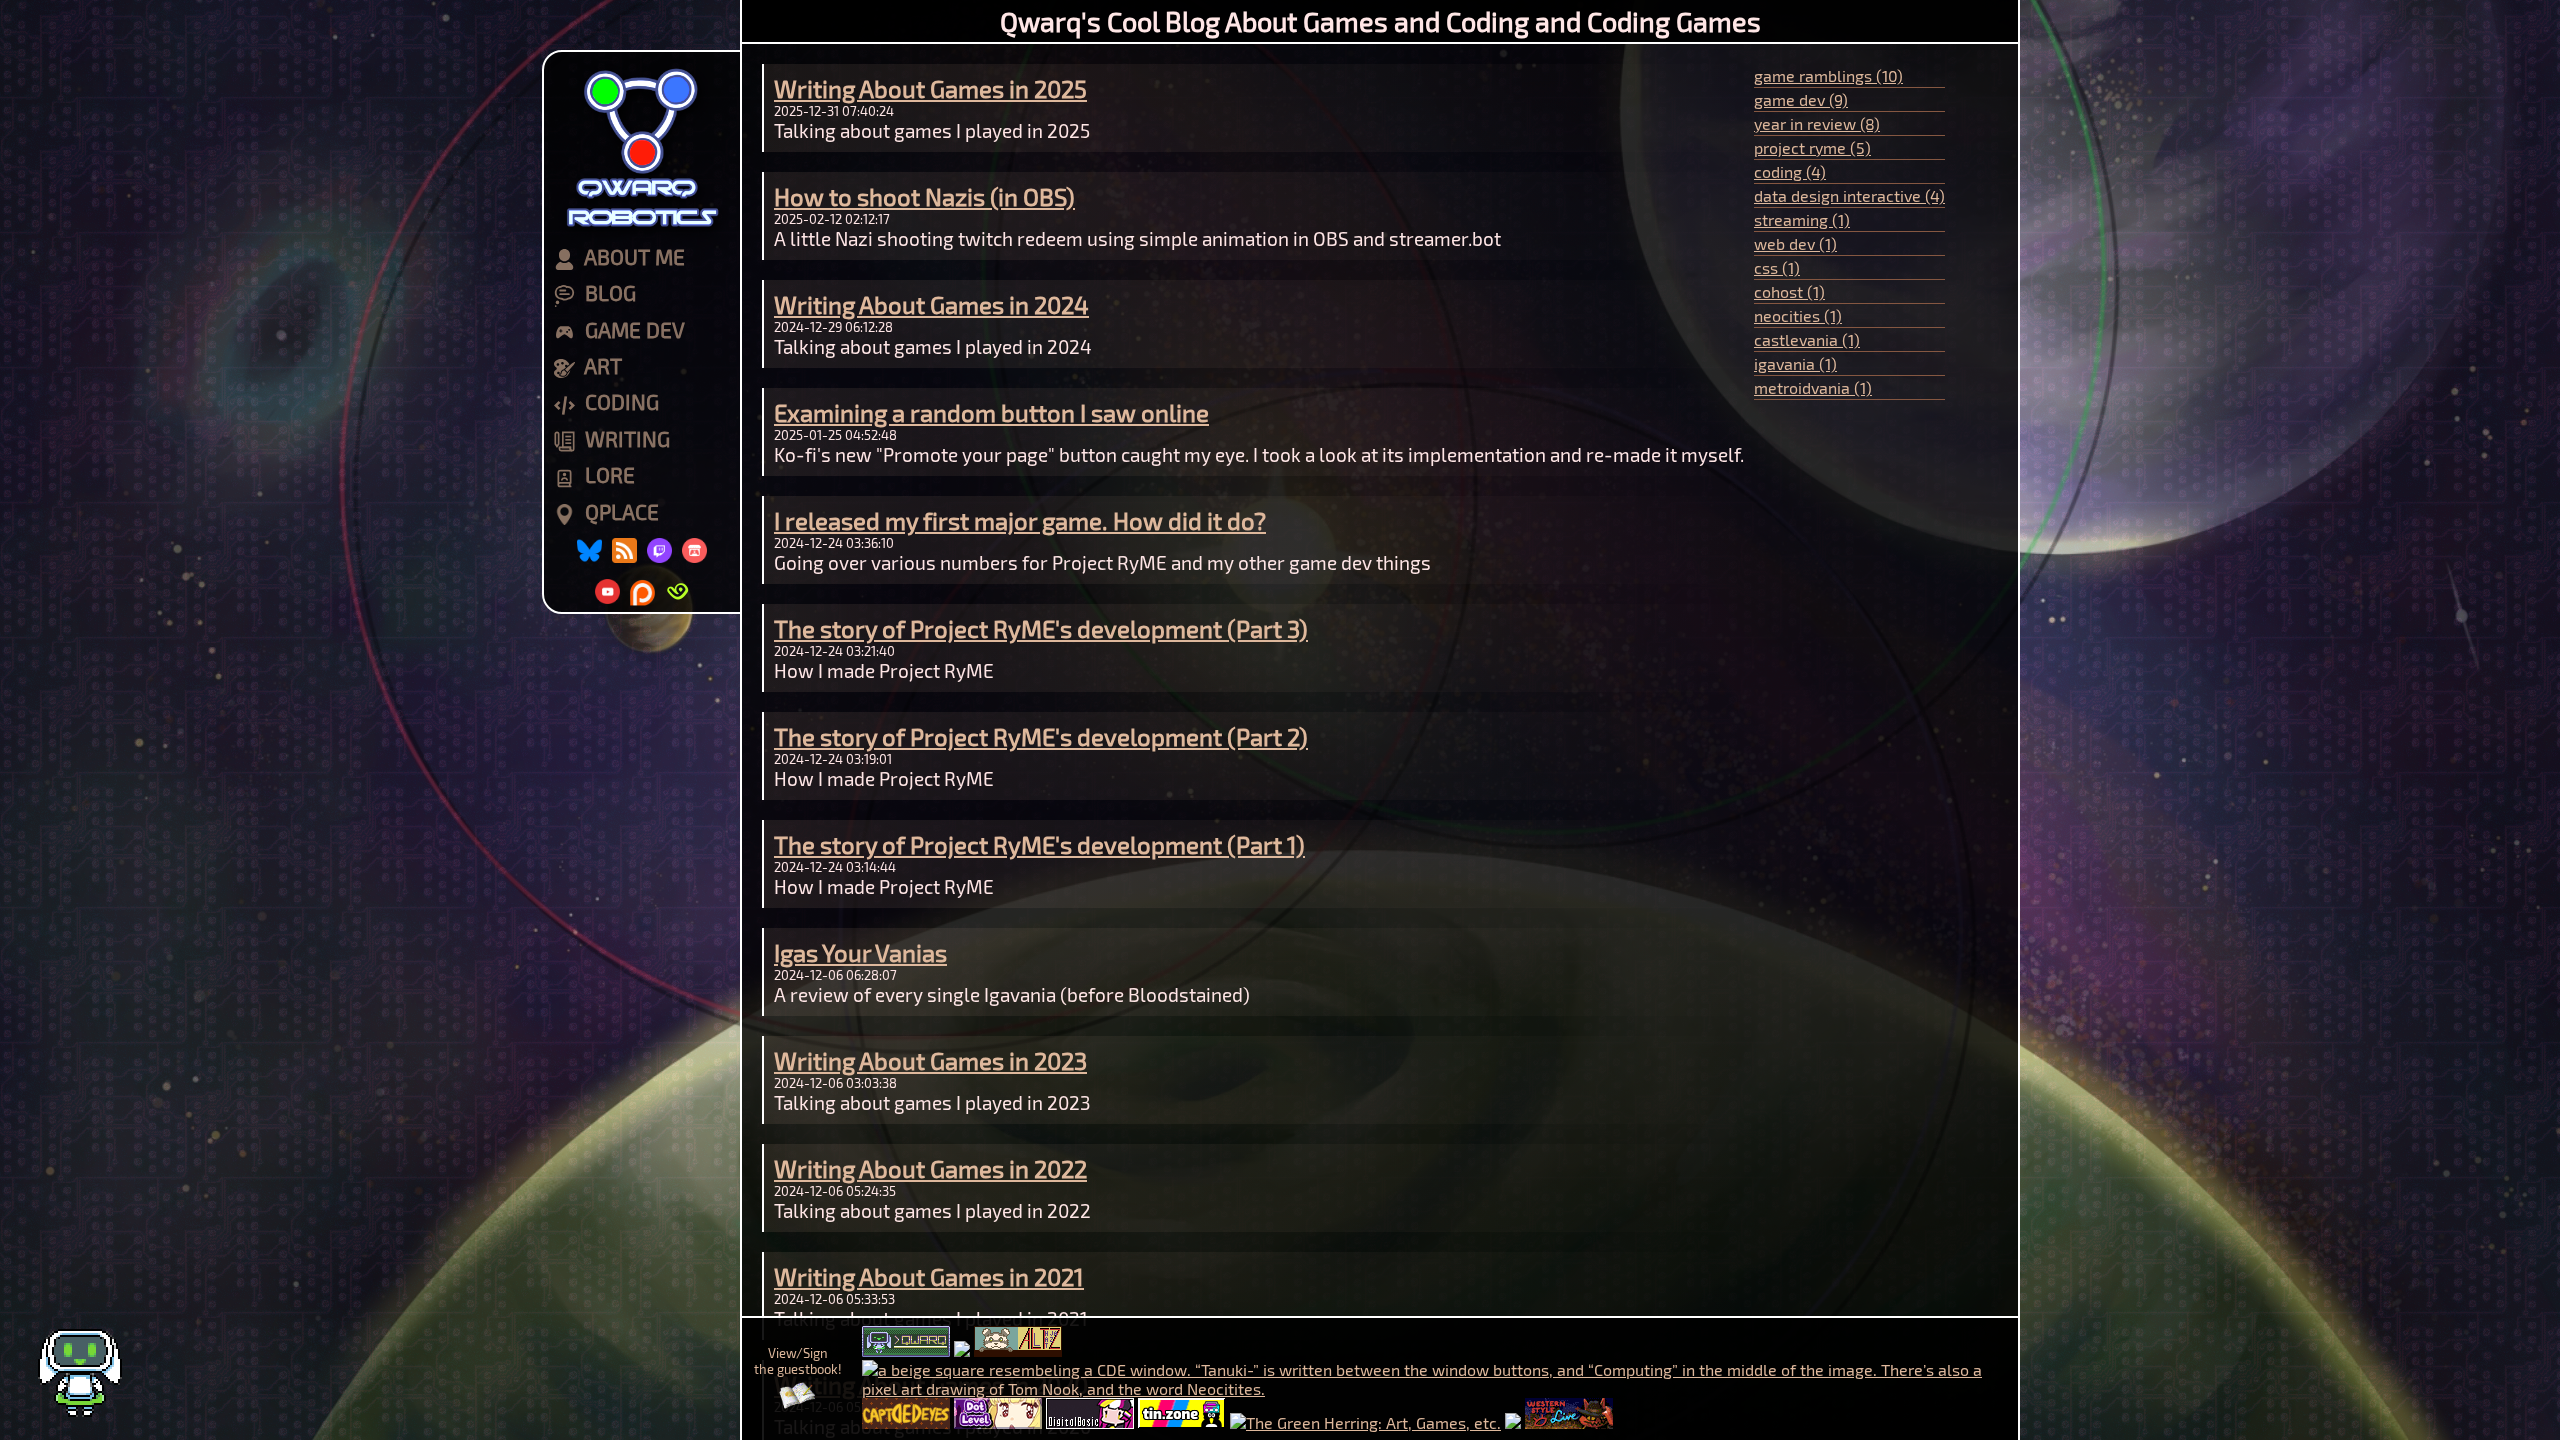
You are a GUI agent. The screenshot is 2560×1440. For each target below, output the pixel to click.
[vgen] (677, 591)
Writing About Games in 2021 (929, 1276)
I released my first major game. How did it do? (1020, 520)
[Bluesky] (589, 550)
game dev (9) (1801, 99)
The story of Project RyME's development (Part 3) (1041, 628)
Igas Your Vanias (860, 952)
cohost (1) (1789, 291)
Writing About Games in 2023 (930, 1060)
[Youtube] (607, 591)
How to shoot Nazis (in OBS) (924, 196)
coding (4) (1790, 171)
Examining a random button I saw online (991, 412)
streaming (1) (1802, 219)
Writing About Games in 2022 (930, 1168)
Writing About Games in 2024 (931, 304)
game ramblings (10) (1828, 75)
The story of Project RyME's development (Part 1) (1039, 844)
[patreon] (642, 591)
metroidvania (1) (1813, 387)
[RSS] (624, 550)
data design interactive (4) (1849, 195)
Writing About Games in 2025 (930, 88)
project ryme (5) (1812, 147)
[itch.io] (694, 550)
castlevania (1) (1807, 339)
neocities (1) (1798, 315)
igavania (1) (1795, 363)
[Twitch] (659, 550)
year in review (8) (1817, 123)
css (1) (1777, 267)
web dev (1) (1795, 243)
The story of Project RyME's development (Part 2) (1041, 736)
